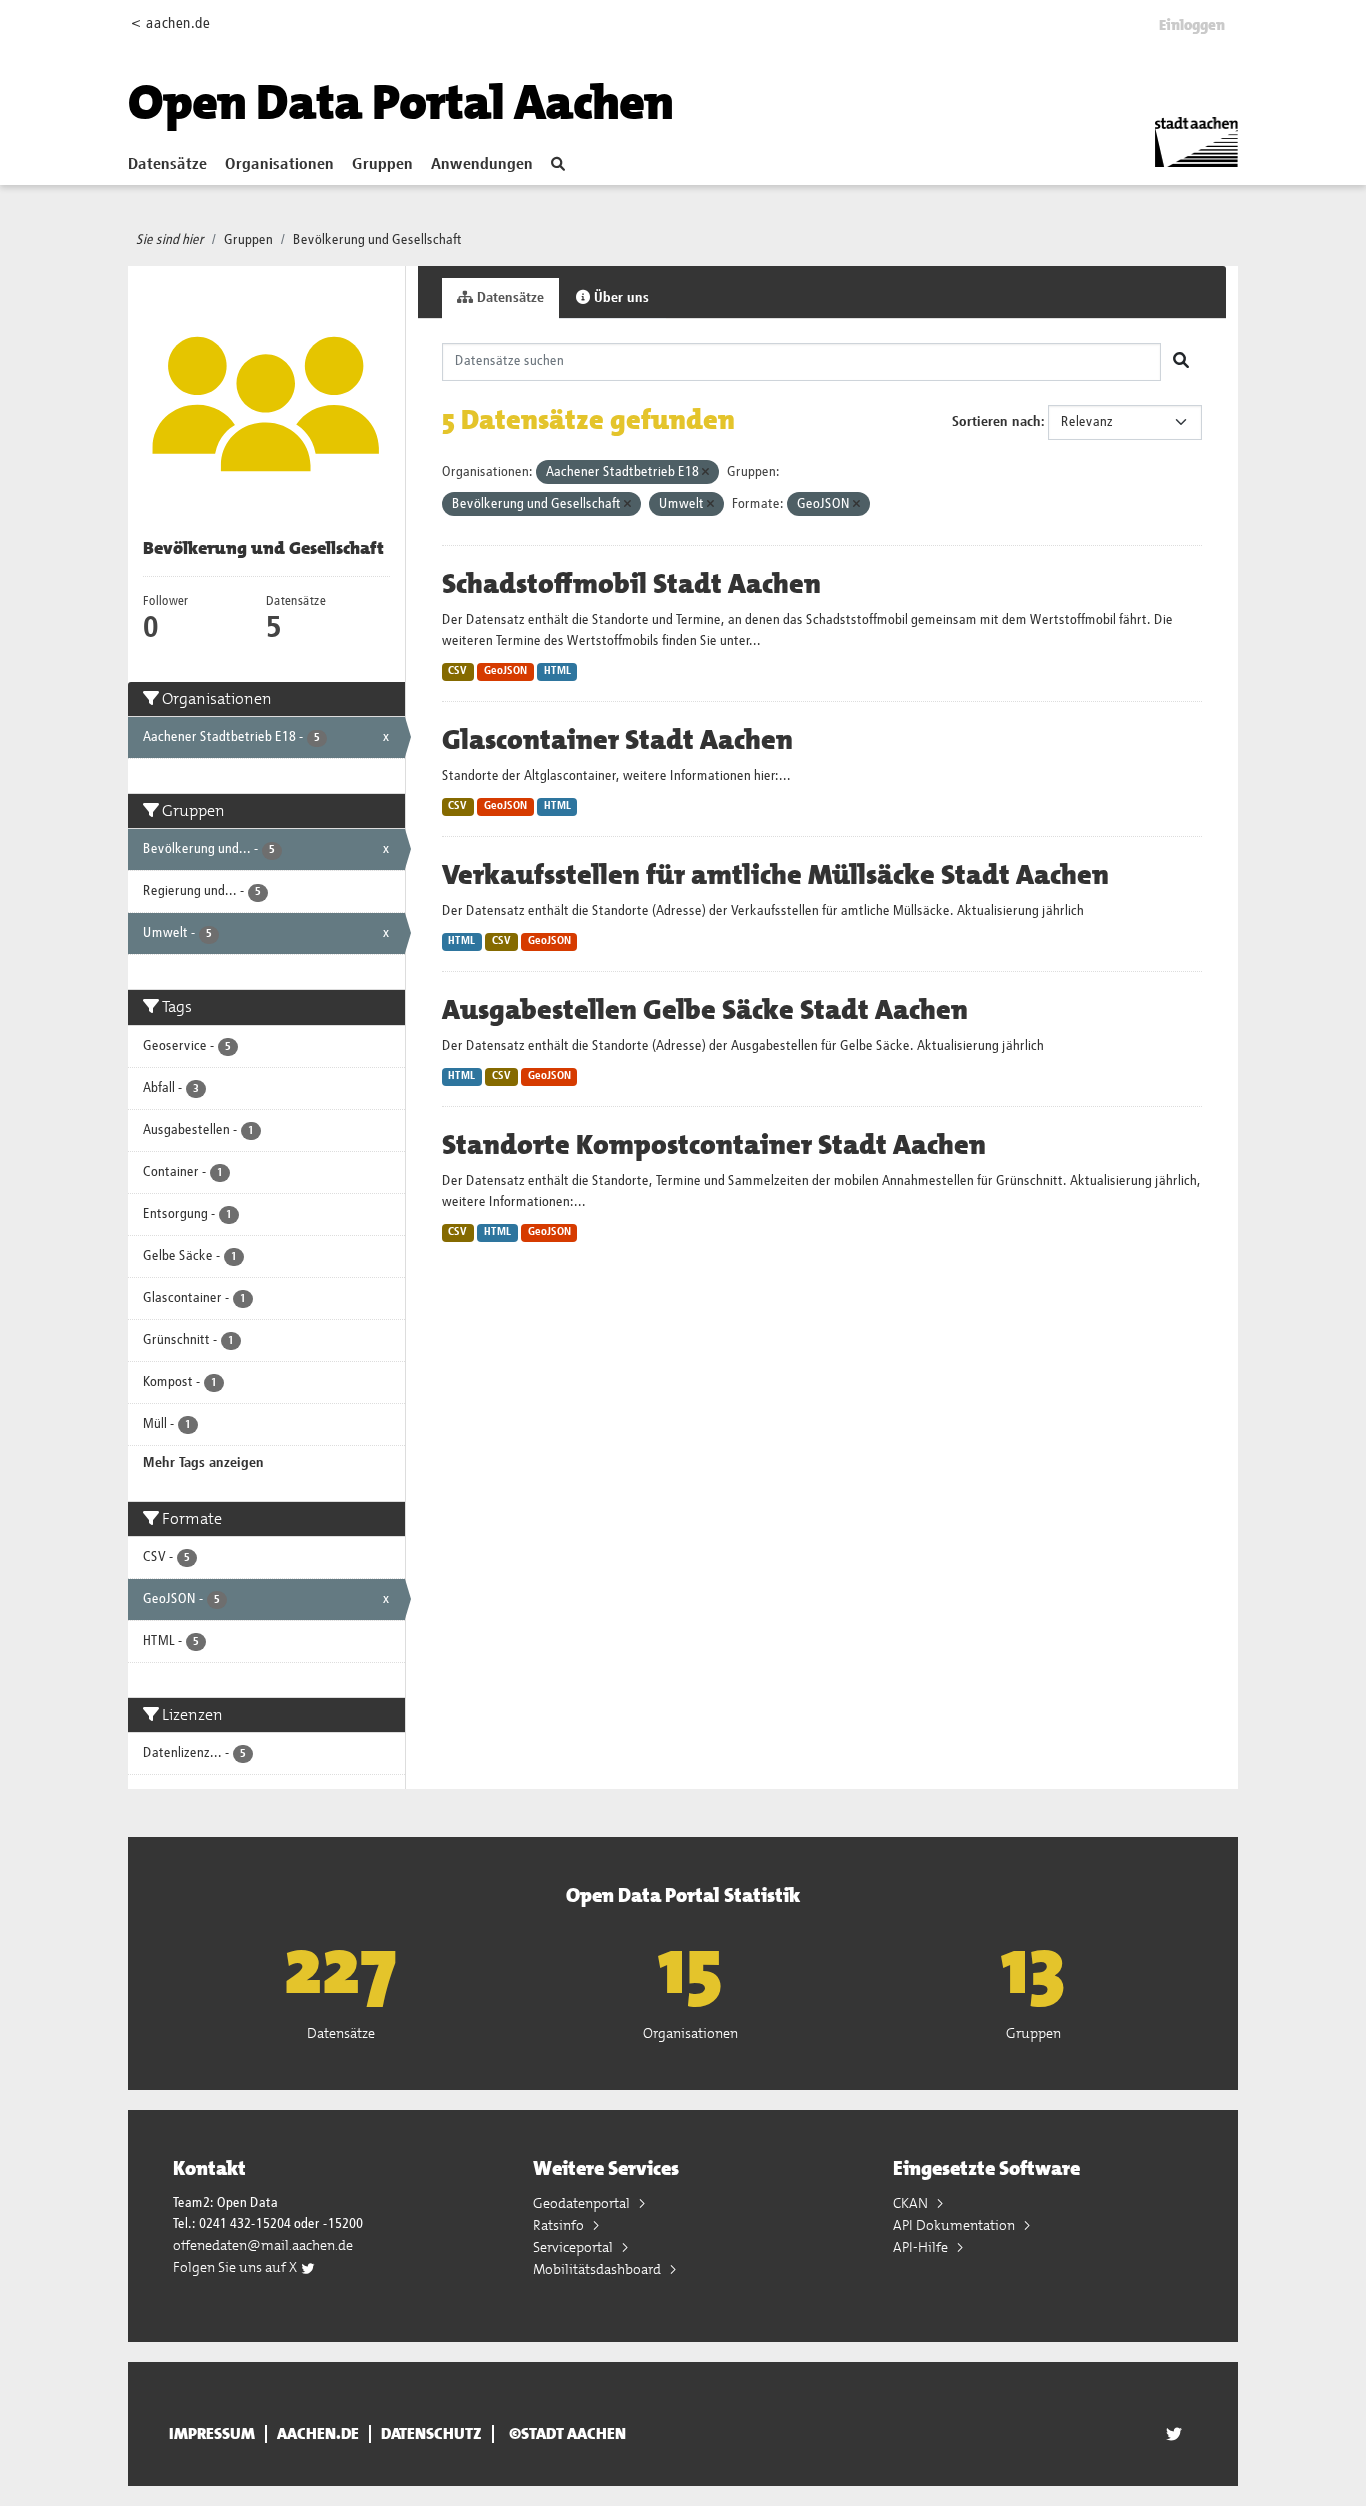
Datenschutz (431, 2434)
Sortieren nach (996, 422)
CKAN (912, 2203)
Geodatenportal (583, 2203)
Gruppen (382, 165)
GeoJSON (505, 671)
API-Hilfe (922, 2247)
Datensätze (167, 165)
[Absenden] (1181, 362)
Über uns (619, 298)
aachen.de (318, 2434)
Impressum (212, 2434)
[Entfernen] (705, 472)
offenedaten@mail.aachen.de (263, 2245)
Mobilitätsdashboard (598, 2269)
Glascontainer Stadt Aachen (617, 740)
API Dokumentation (955, 2225)
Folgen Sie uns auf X (236, 2267)
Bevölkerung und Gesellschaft (377, 240)
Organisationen (279, 165)
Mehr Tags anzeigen (203, 1463)
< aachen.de (170, 23)
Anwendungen (482, 165)
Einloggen (1192, 25)
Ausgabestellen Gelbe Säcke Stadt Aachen (705, 1010)
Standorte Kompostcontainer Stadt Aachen (714, 1145)
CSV (457, 671)
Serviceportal (574, 2247)
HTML (557, 671)
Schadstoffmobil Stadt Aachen (631, 584)
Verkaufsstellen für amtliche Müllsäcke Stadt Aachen (775, 875)
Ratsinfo (560, 2225)
